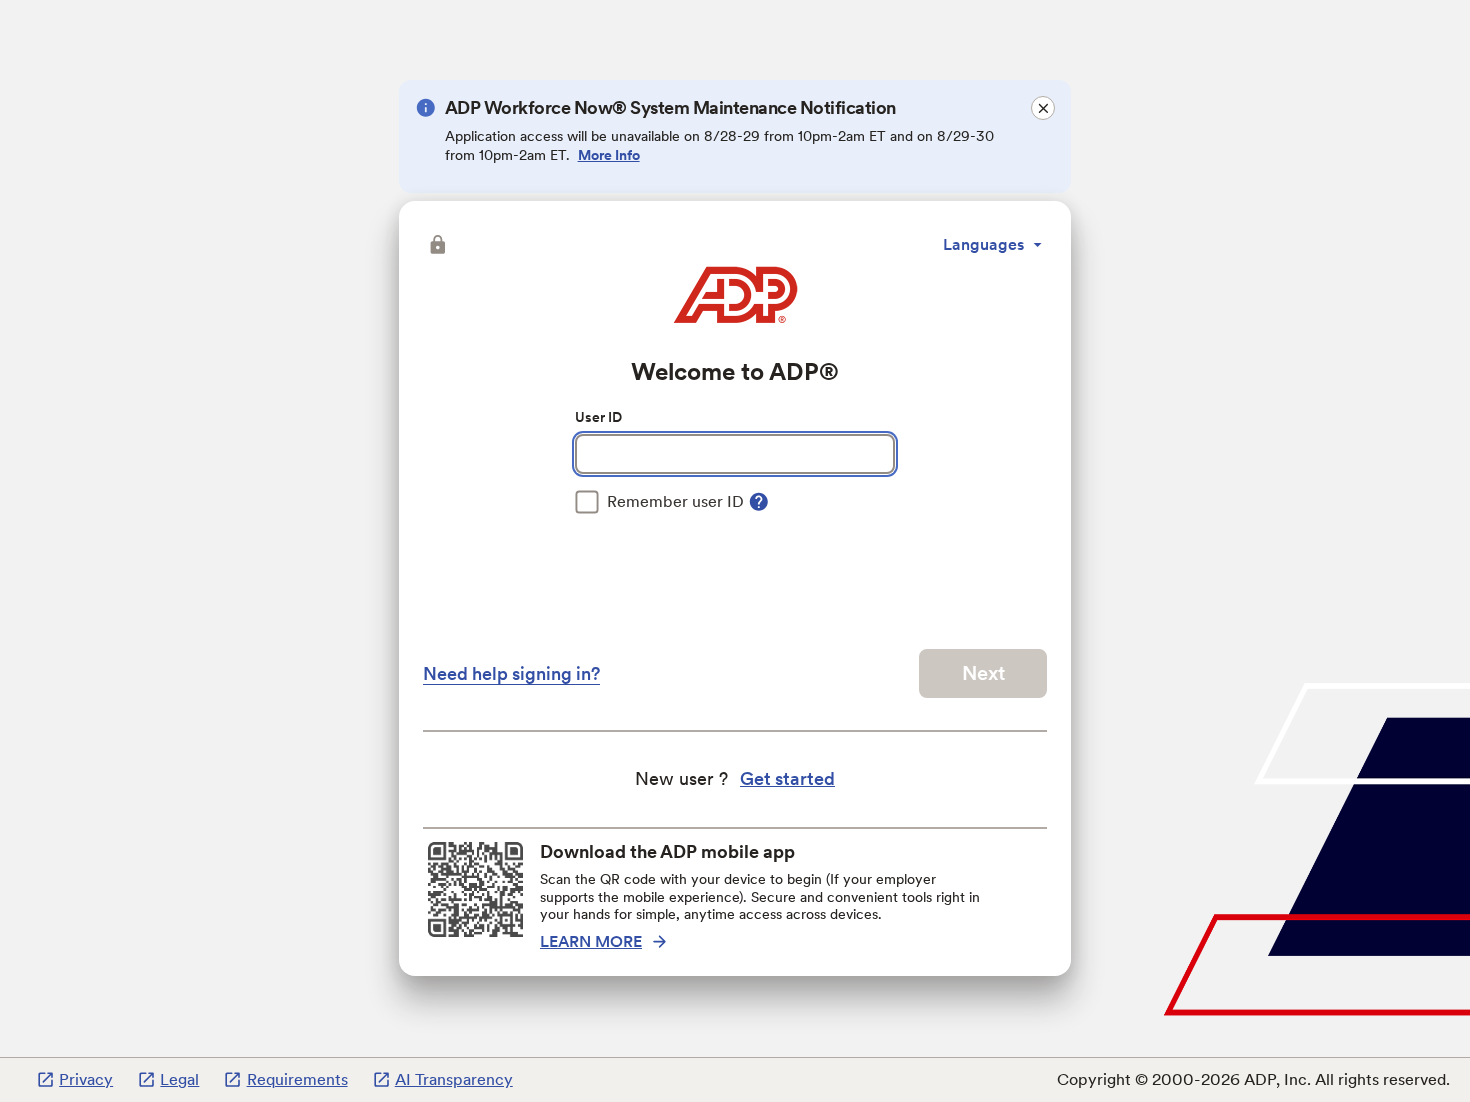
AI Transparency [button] (454, 1079)
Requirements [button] (297, 1079)
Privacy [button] (86, 1079)
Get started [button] (787, 778)
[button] (436, 245)
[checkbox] (659, 502)
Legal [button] (179, 1079)
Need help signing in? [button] (511, 673)
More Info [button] (609, 155)
